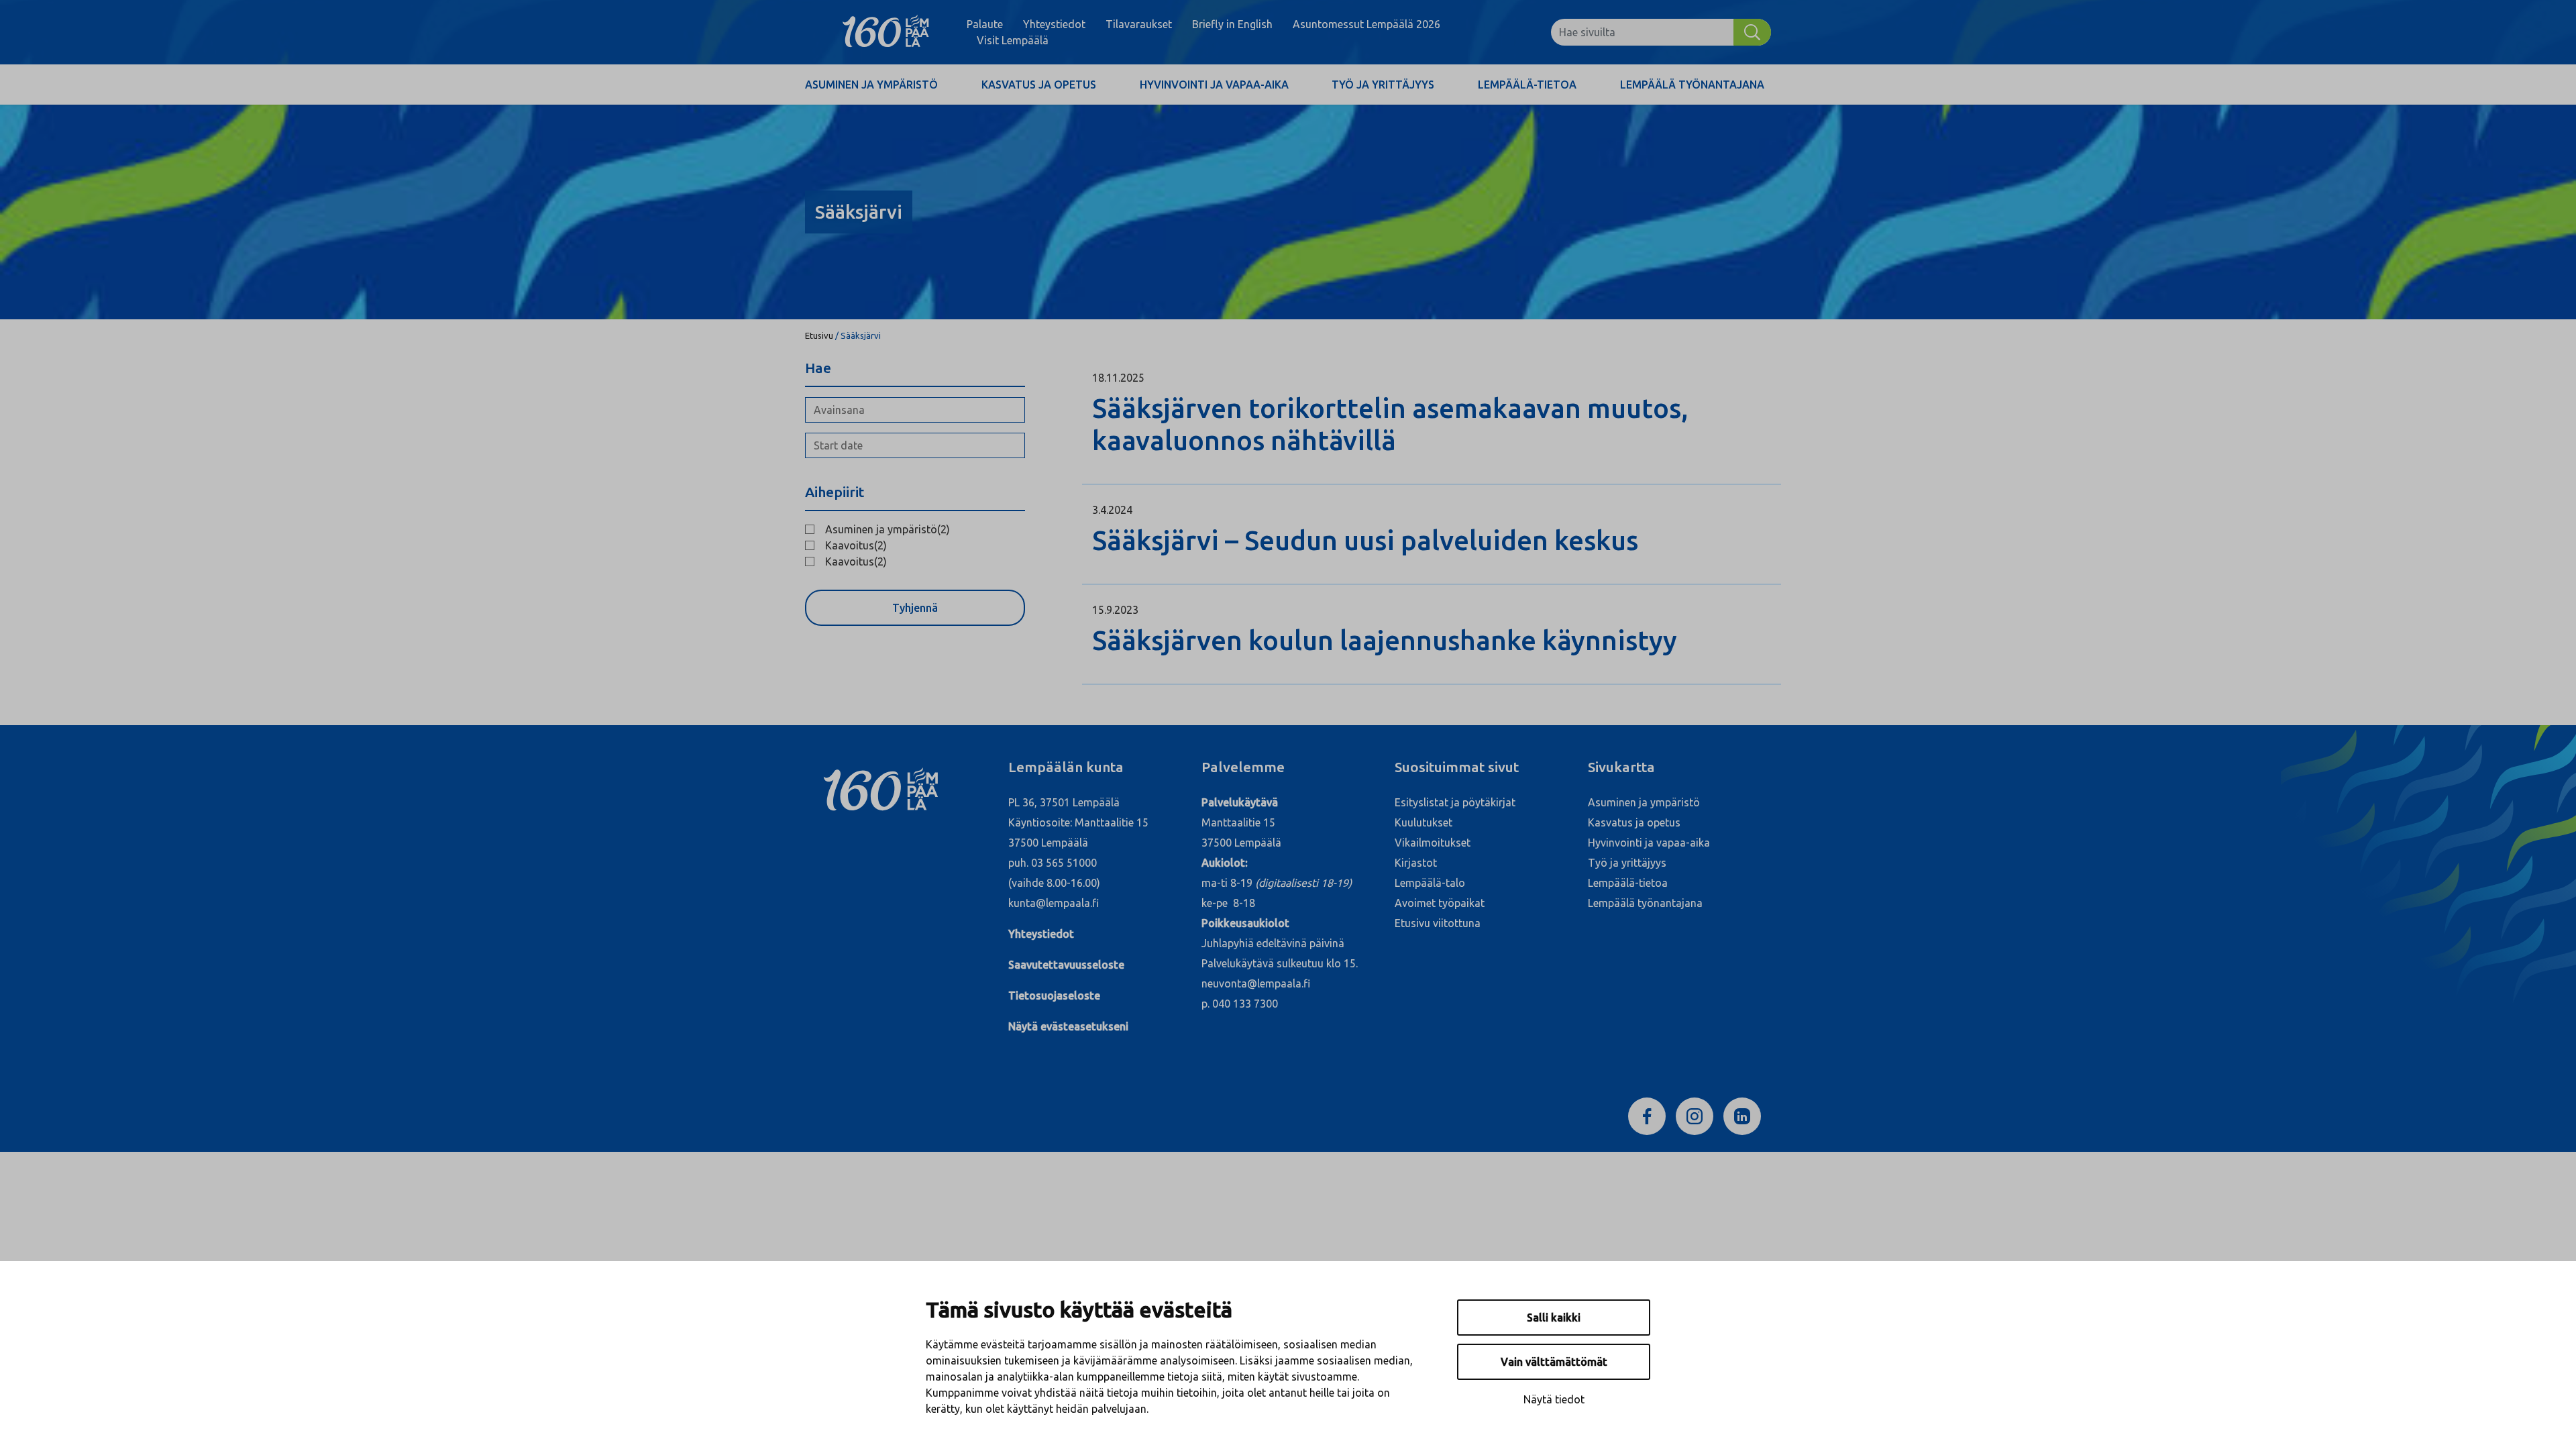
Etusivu (819, 335)
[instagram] (1695, 1115)
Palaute (985, 24)
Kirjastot (1416, 863)
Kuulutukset (1424, 822)
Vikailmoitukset (1433, 843)
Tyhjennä (915, 608)
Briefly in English (1232, 24)
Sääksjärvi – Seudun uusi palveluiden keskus (1365, 540)
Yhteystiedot (1054, 24)
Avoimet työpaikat (1440, 903)
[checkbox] (915, 529)
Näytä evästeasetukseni (1068, 1026)
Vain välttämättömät (1554, 1362)
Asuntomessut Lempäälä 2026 (1366, 24)
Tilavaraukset (1139, 24)
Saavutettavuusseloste (1066, 965)
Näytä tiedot (1554, 1399)
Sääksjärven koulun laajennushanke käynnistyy (1385, 640)
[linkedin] (1742, 1115)
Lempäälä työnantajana (1692, 85)
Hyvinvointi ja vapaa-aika (1214, 85)
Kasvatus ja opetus (1039, 85)
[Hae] (1752, 32)
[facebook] (1647, 1115)
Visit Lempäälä (1013, 40)
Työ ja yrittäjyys (1383, 85)
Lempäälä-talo (1430, 883)
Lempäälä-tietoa (1527, 85)
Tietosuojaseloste (1054, 996)
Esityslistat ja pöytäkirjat (1455, 802)
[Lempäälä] (886, 32)
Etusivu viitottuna (1438, 923)
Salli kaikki (1554, 1318)
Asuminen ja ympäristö (871, 85)
